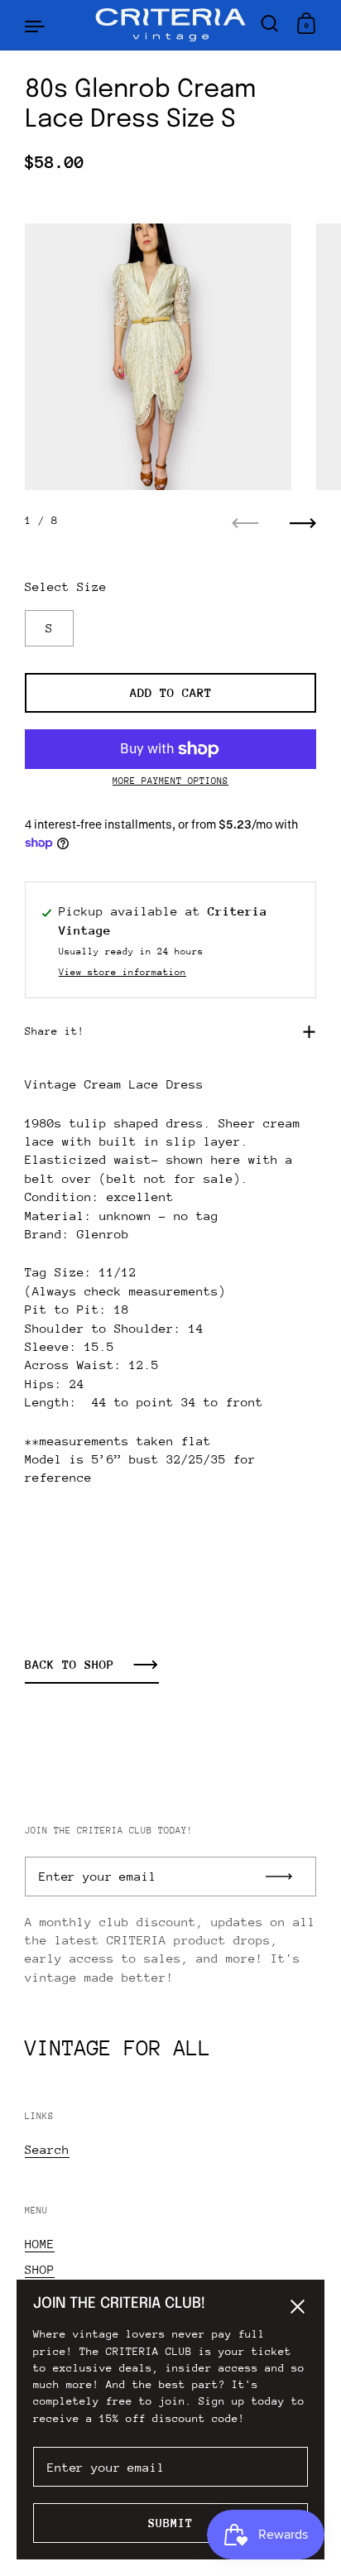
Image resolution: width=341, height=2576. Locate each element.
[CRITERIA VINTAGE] (171, 25)
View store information (122, 972)
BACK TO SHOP (70, 1664)
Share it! (55, 1031)
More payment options (170, 781)
